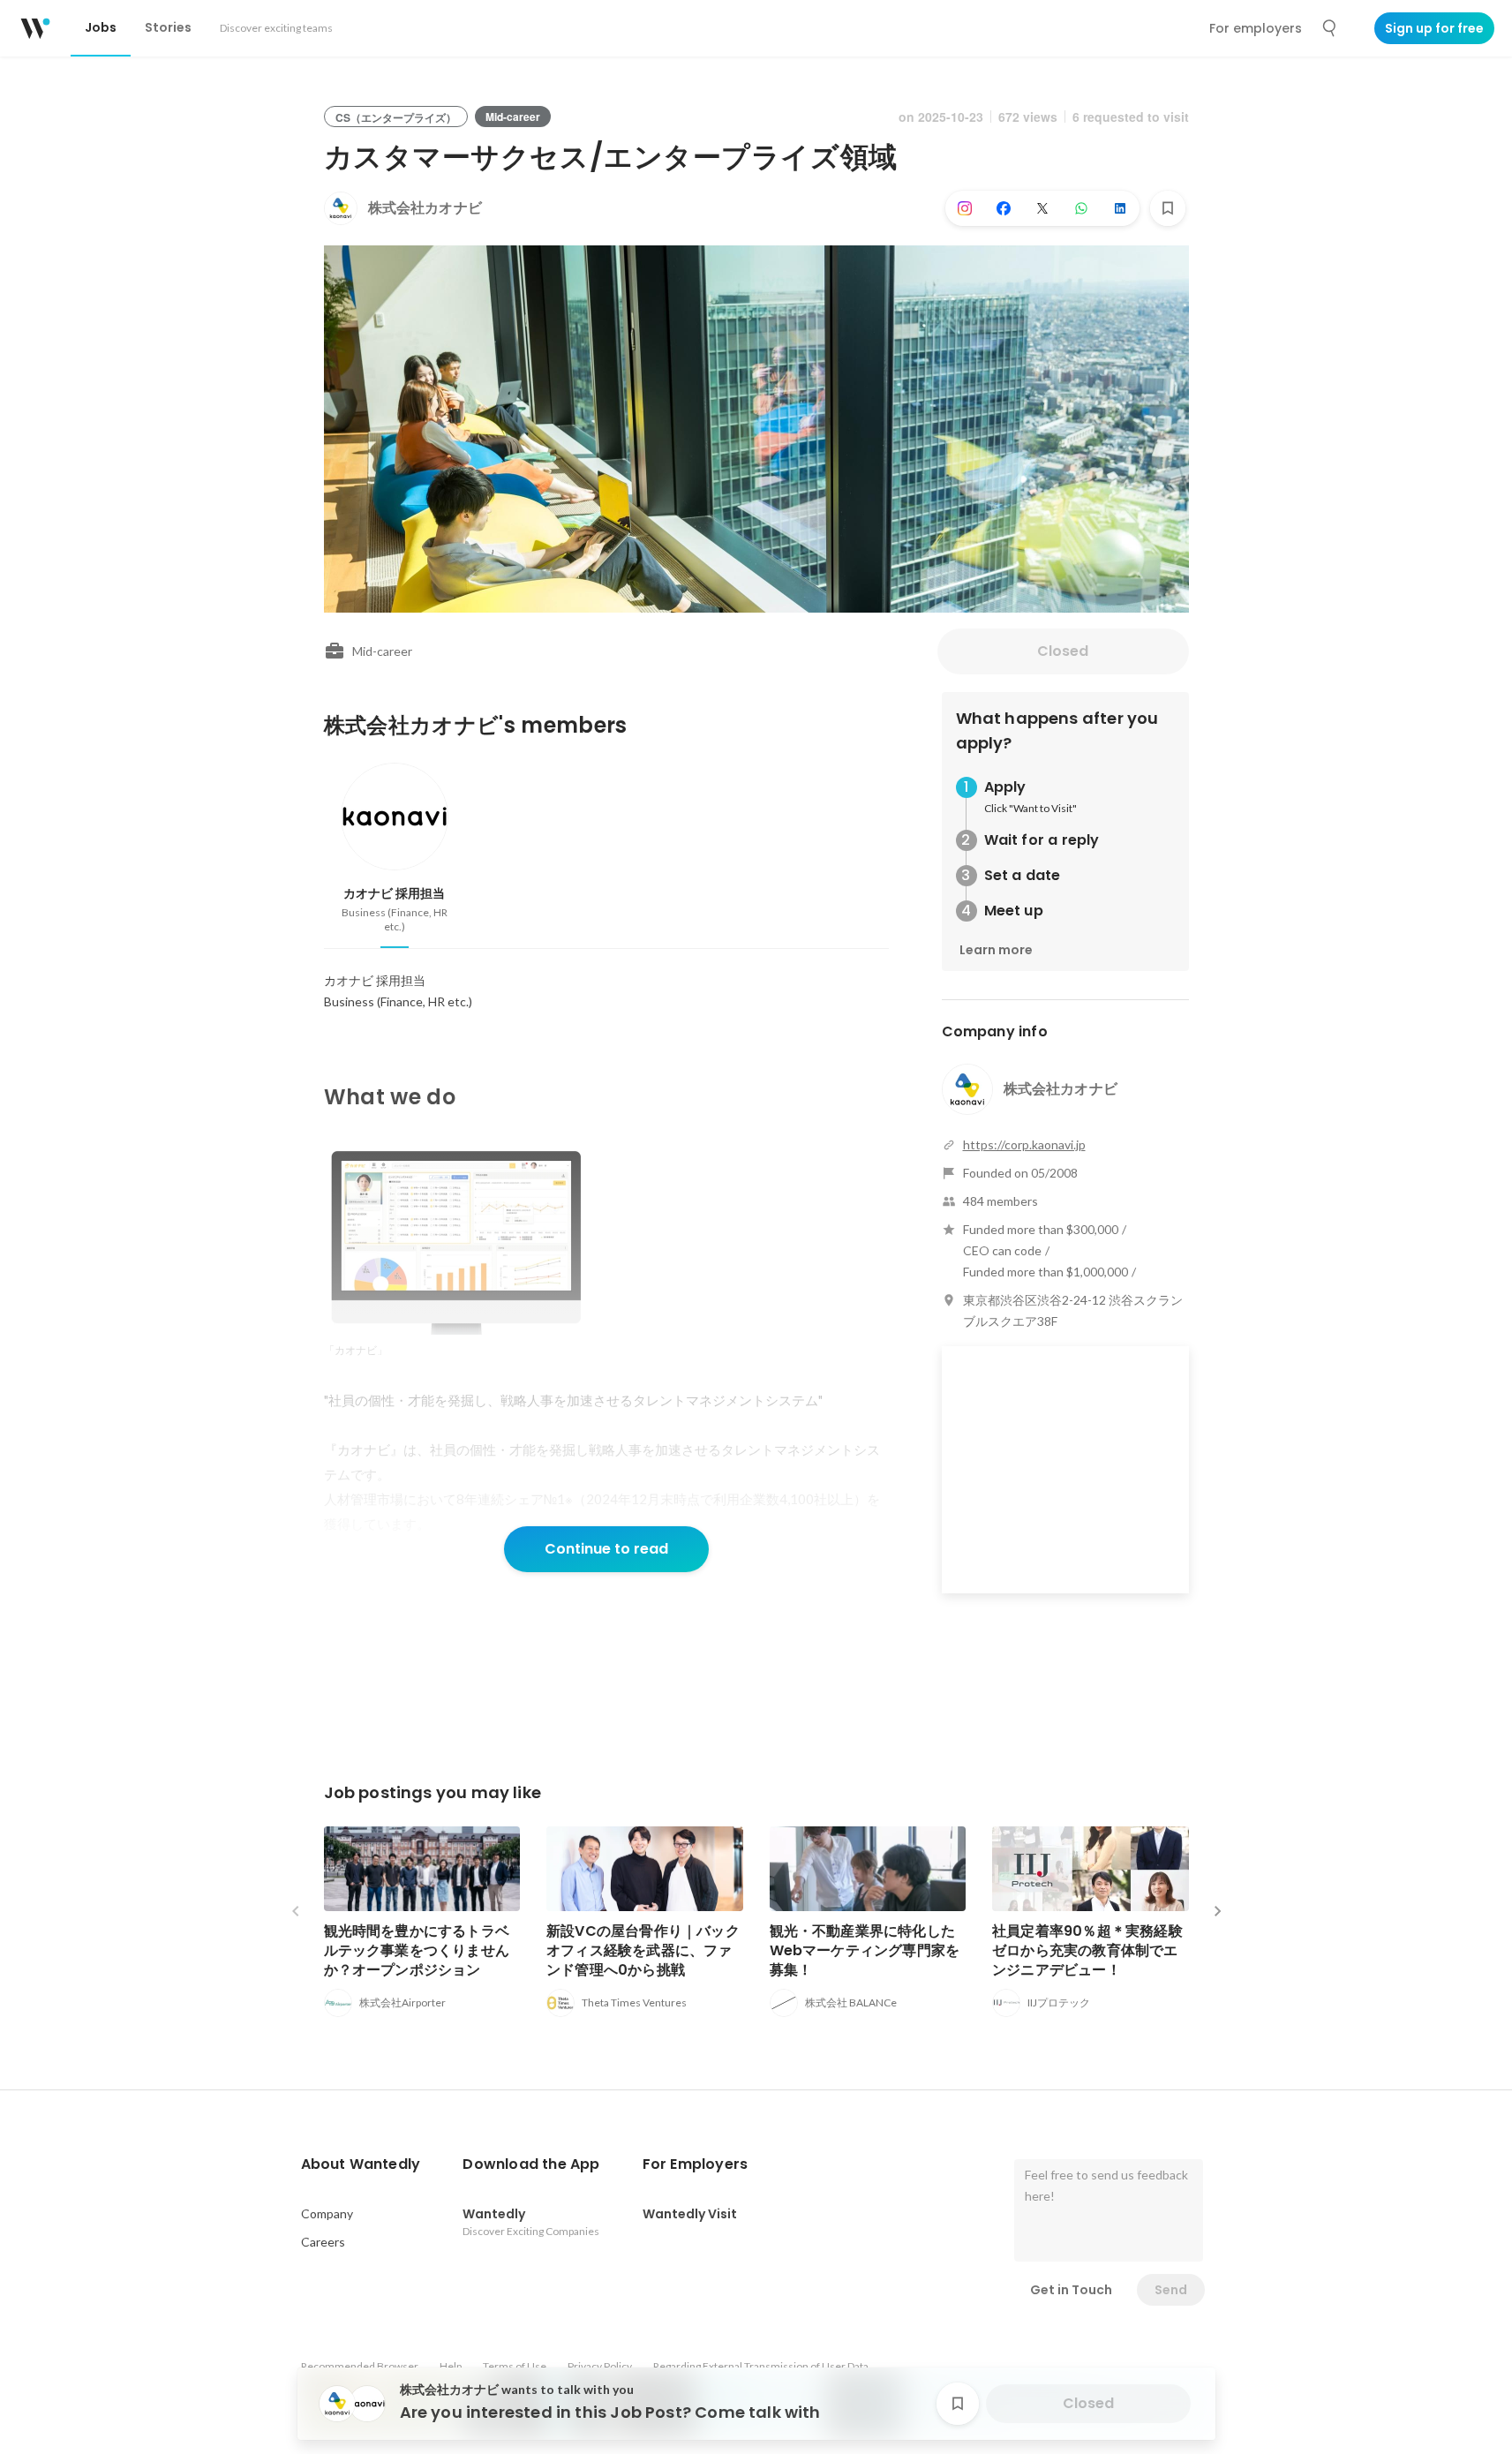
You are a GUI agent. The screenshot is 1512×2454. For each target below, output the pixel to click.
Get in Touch (1071, 2290)
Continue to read (606, 1549)
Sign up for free (1434, 28)
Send (1171, 2290)
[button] (361, 2164)
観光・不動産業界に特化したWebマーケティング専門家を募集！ (865, 1950)
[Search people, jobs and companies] (1330, 28)
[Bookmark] (1168, 208)
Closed (1063, 651)
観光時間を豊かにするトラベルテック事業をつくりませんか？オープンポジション (417, 1950)
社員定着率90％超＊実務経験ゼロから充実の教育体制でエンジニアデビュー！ (1087, 1950)
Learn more (996, 950)
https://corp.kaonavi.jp (1024, 1144)
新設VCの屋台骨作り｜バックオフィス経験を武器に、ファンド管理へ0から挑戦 (643, 1950)
